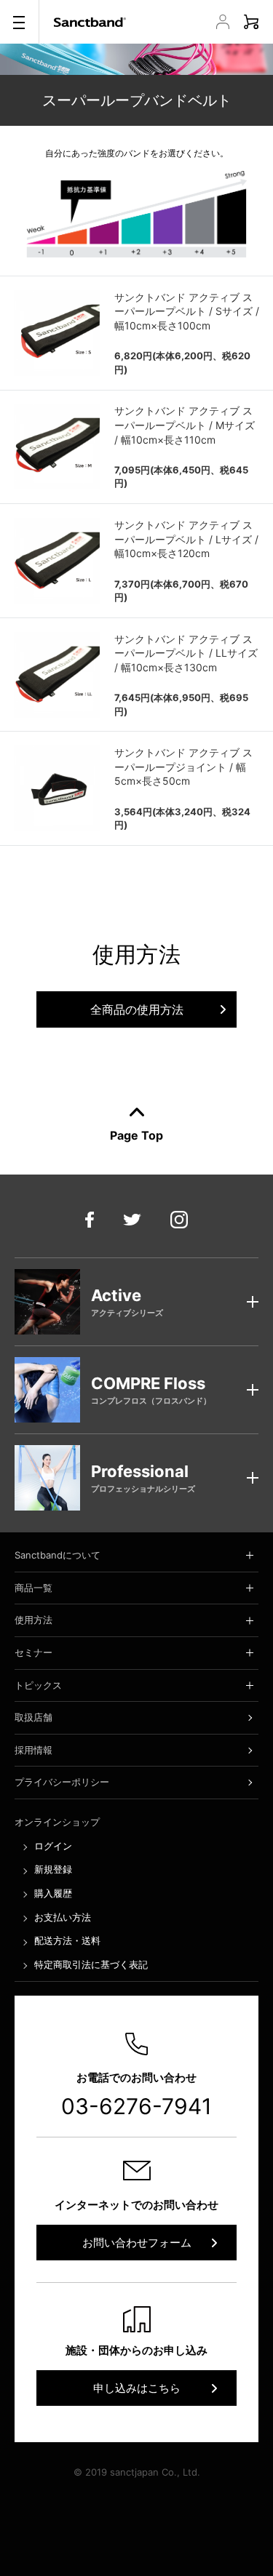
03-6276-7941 (136, 2106)
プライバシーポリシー (62, 1782)
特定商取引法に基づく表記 (91, 1964)
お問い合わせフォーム (137, 2243)
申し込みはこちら (137, 2388)
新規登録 (53, 1869)
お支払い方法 (63, 1917)
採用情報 (33, 1750)
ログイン (53, 1846)
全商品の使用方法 (137, 1009)
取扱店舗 (33, 1717)
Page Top (136, 1135)
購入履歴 (53, 1893)
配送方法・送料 (67, 1940)
